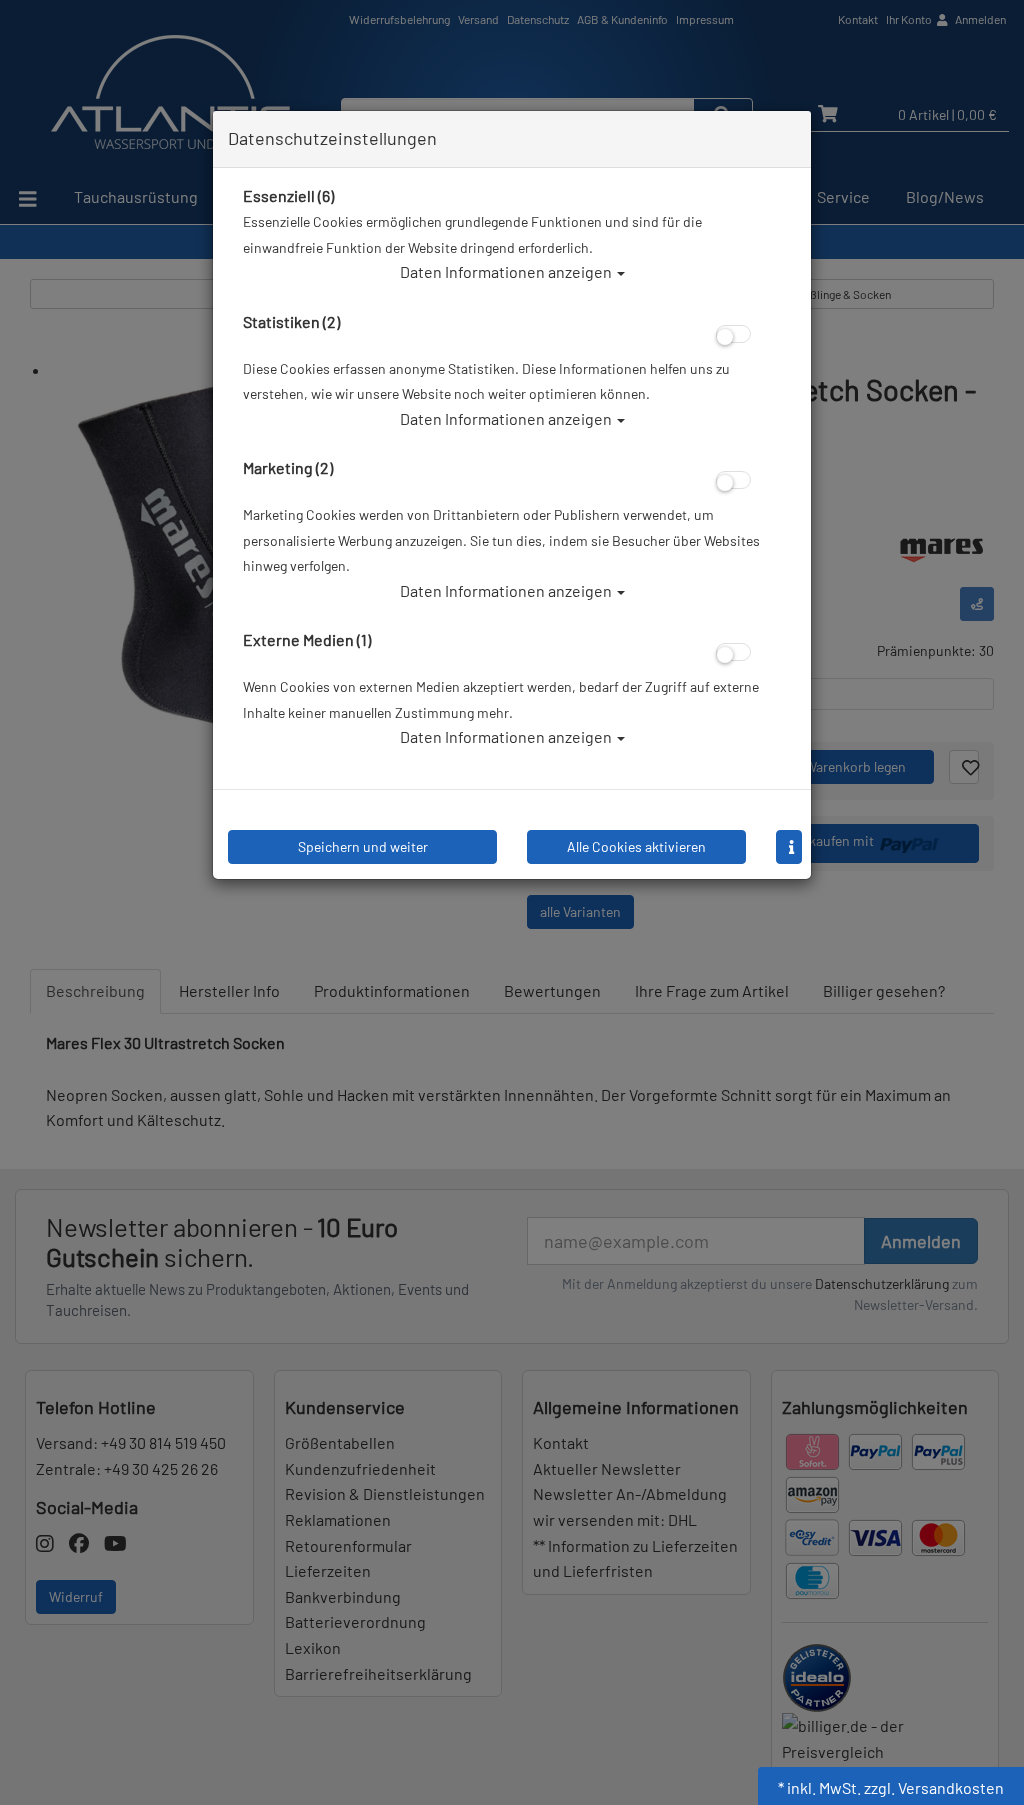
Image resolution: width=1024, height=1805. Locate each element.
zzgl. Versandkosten (934, 1787)
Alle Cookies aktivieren (636, 846)
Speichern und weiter (363, 846)
